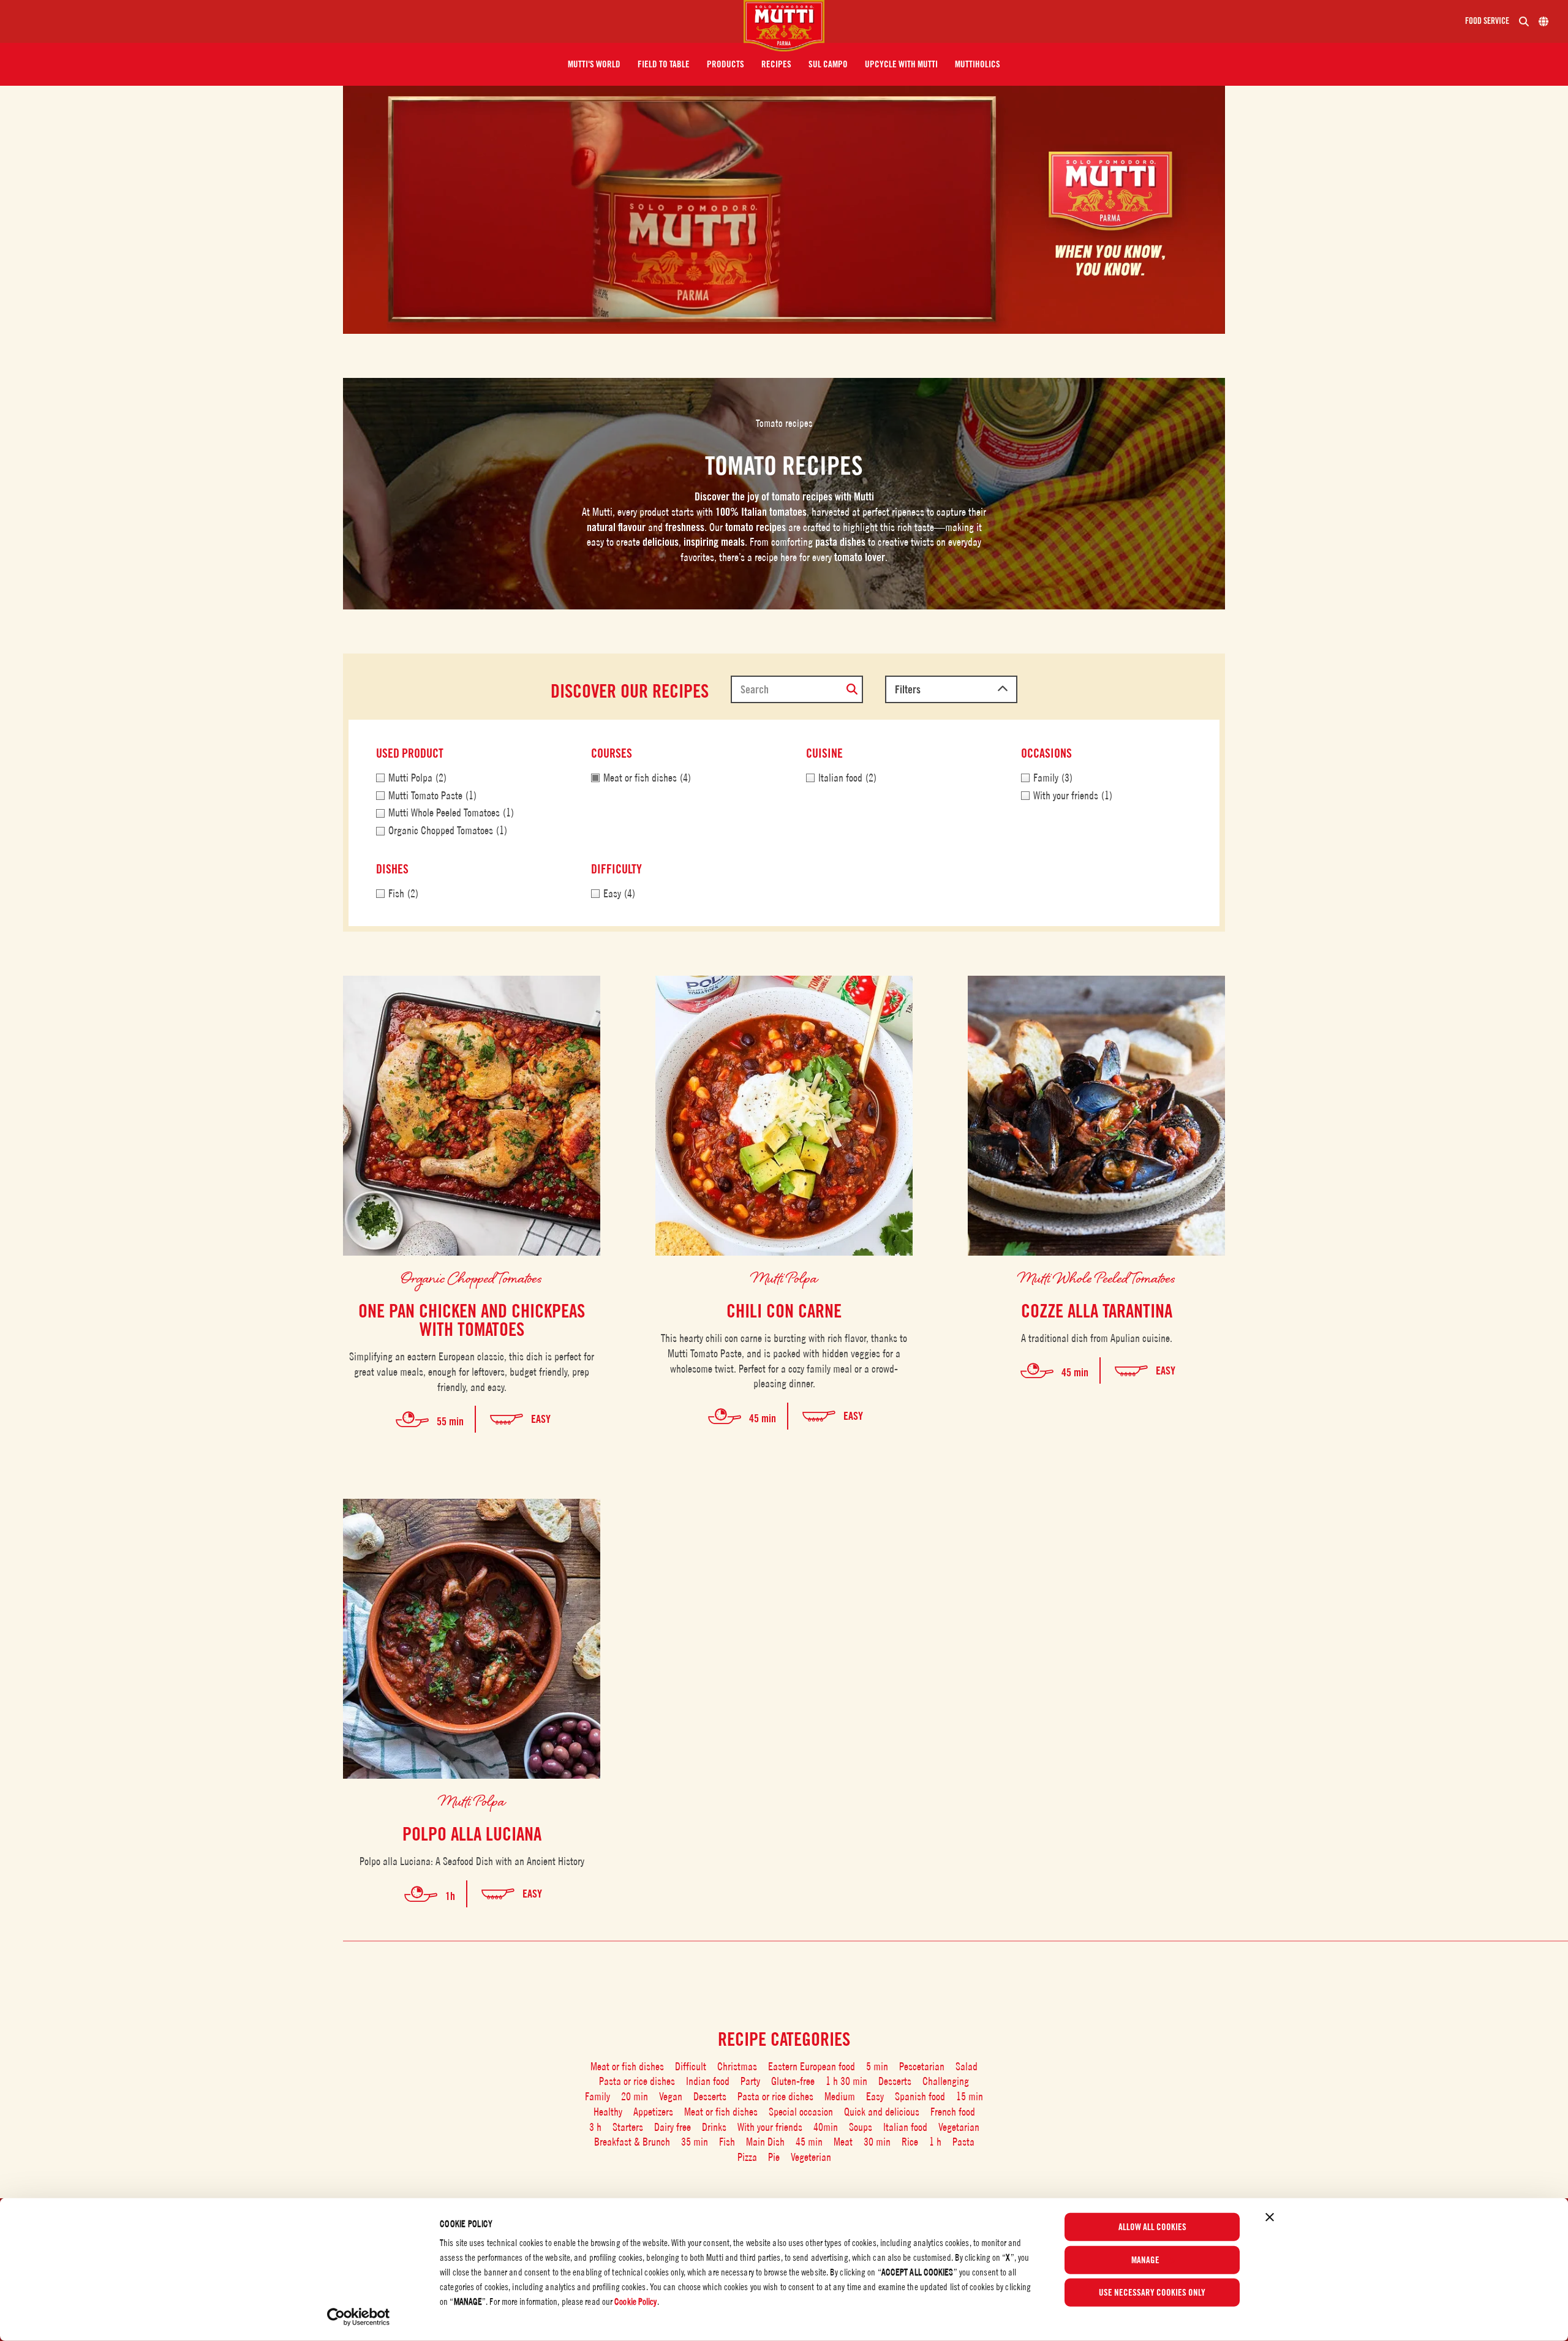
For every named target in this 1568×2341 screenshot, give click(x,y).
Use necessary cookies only (1152, 2293)
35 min (695, 2142)
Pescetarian (922, 2066)
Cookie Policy (635, 2301)
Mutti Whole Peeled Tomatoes (1097, 1277)
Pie (774, 2157)
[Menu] (377, 21)
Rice (910, 2142)
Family (597, 2096)
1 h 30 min (846, 2081)
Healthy (608, 2112)
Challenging (946, 2081)
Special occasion (801, 2112)
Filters (908, 689)
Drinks (714, 2127)
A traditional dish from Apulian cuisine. (1097, 1338)
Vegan (671, 2096)
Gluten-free (793, 2081)
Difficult (691, 2066)
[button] (594, 64)
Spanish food (920, 2096)
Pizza (747, 2157)
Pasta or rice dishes (637, 2081)
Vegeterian (811, 2157)
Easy (875, 2096)
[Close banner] (1270, 2217)
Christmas (737, 2066)
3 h (595, 2127)
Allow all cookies (1152, 2227)
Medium (840, 2096)
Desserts (895, 2081)
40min (826, 2127)
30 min (877, 2142)
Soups (861, 2127)
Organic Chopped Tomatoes (472, 1277)
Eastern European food (812, 2066)
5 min (877, 2066)
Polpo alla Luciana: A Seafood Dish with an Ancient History (472, 1861)
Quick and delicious (882, 2112)
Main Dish (765, 2142)
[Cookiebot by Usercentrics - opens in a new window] (359, 2317)
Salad (967, 2066)
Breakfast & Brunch (632, 2142)
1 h (935, 2142)
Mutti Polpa (784, 1277)
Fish (727, 2142)
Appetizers (653, 2112)
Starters (628, 2127)
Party (750, 2081)
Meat (843, 2142)
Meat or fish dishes (627, 2066)
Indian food (708, 2081)
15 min (970, 2096)
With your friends (770, 2127)
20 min (635, 2096)
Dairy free (673, 2127)
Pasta (963, 2142)
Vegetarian (959, 2127)
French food (953, 2112)
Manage (1145, 2260)
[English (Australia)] (1543, 21)
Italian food (905, 2127)
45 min (809, 2142)
